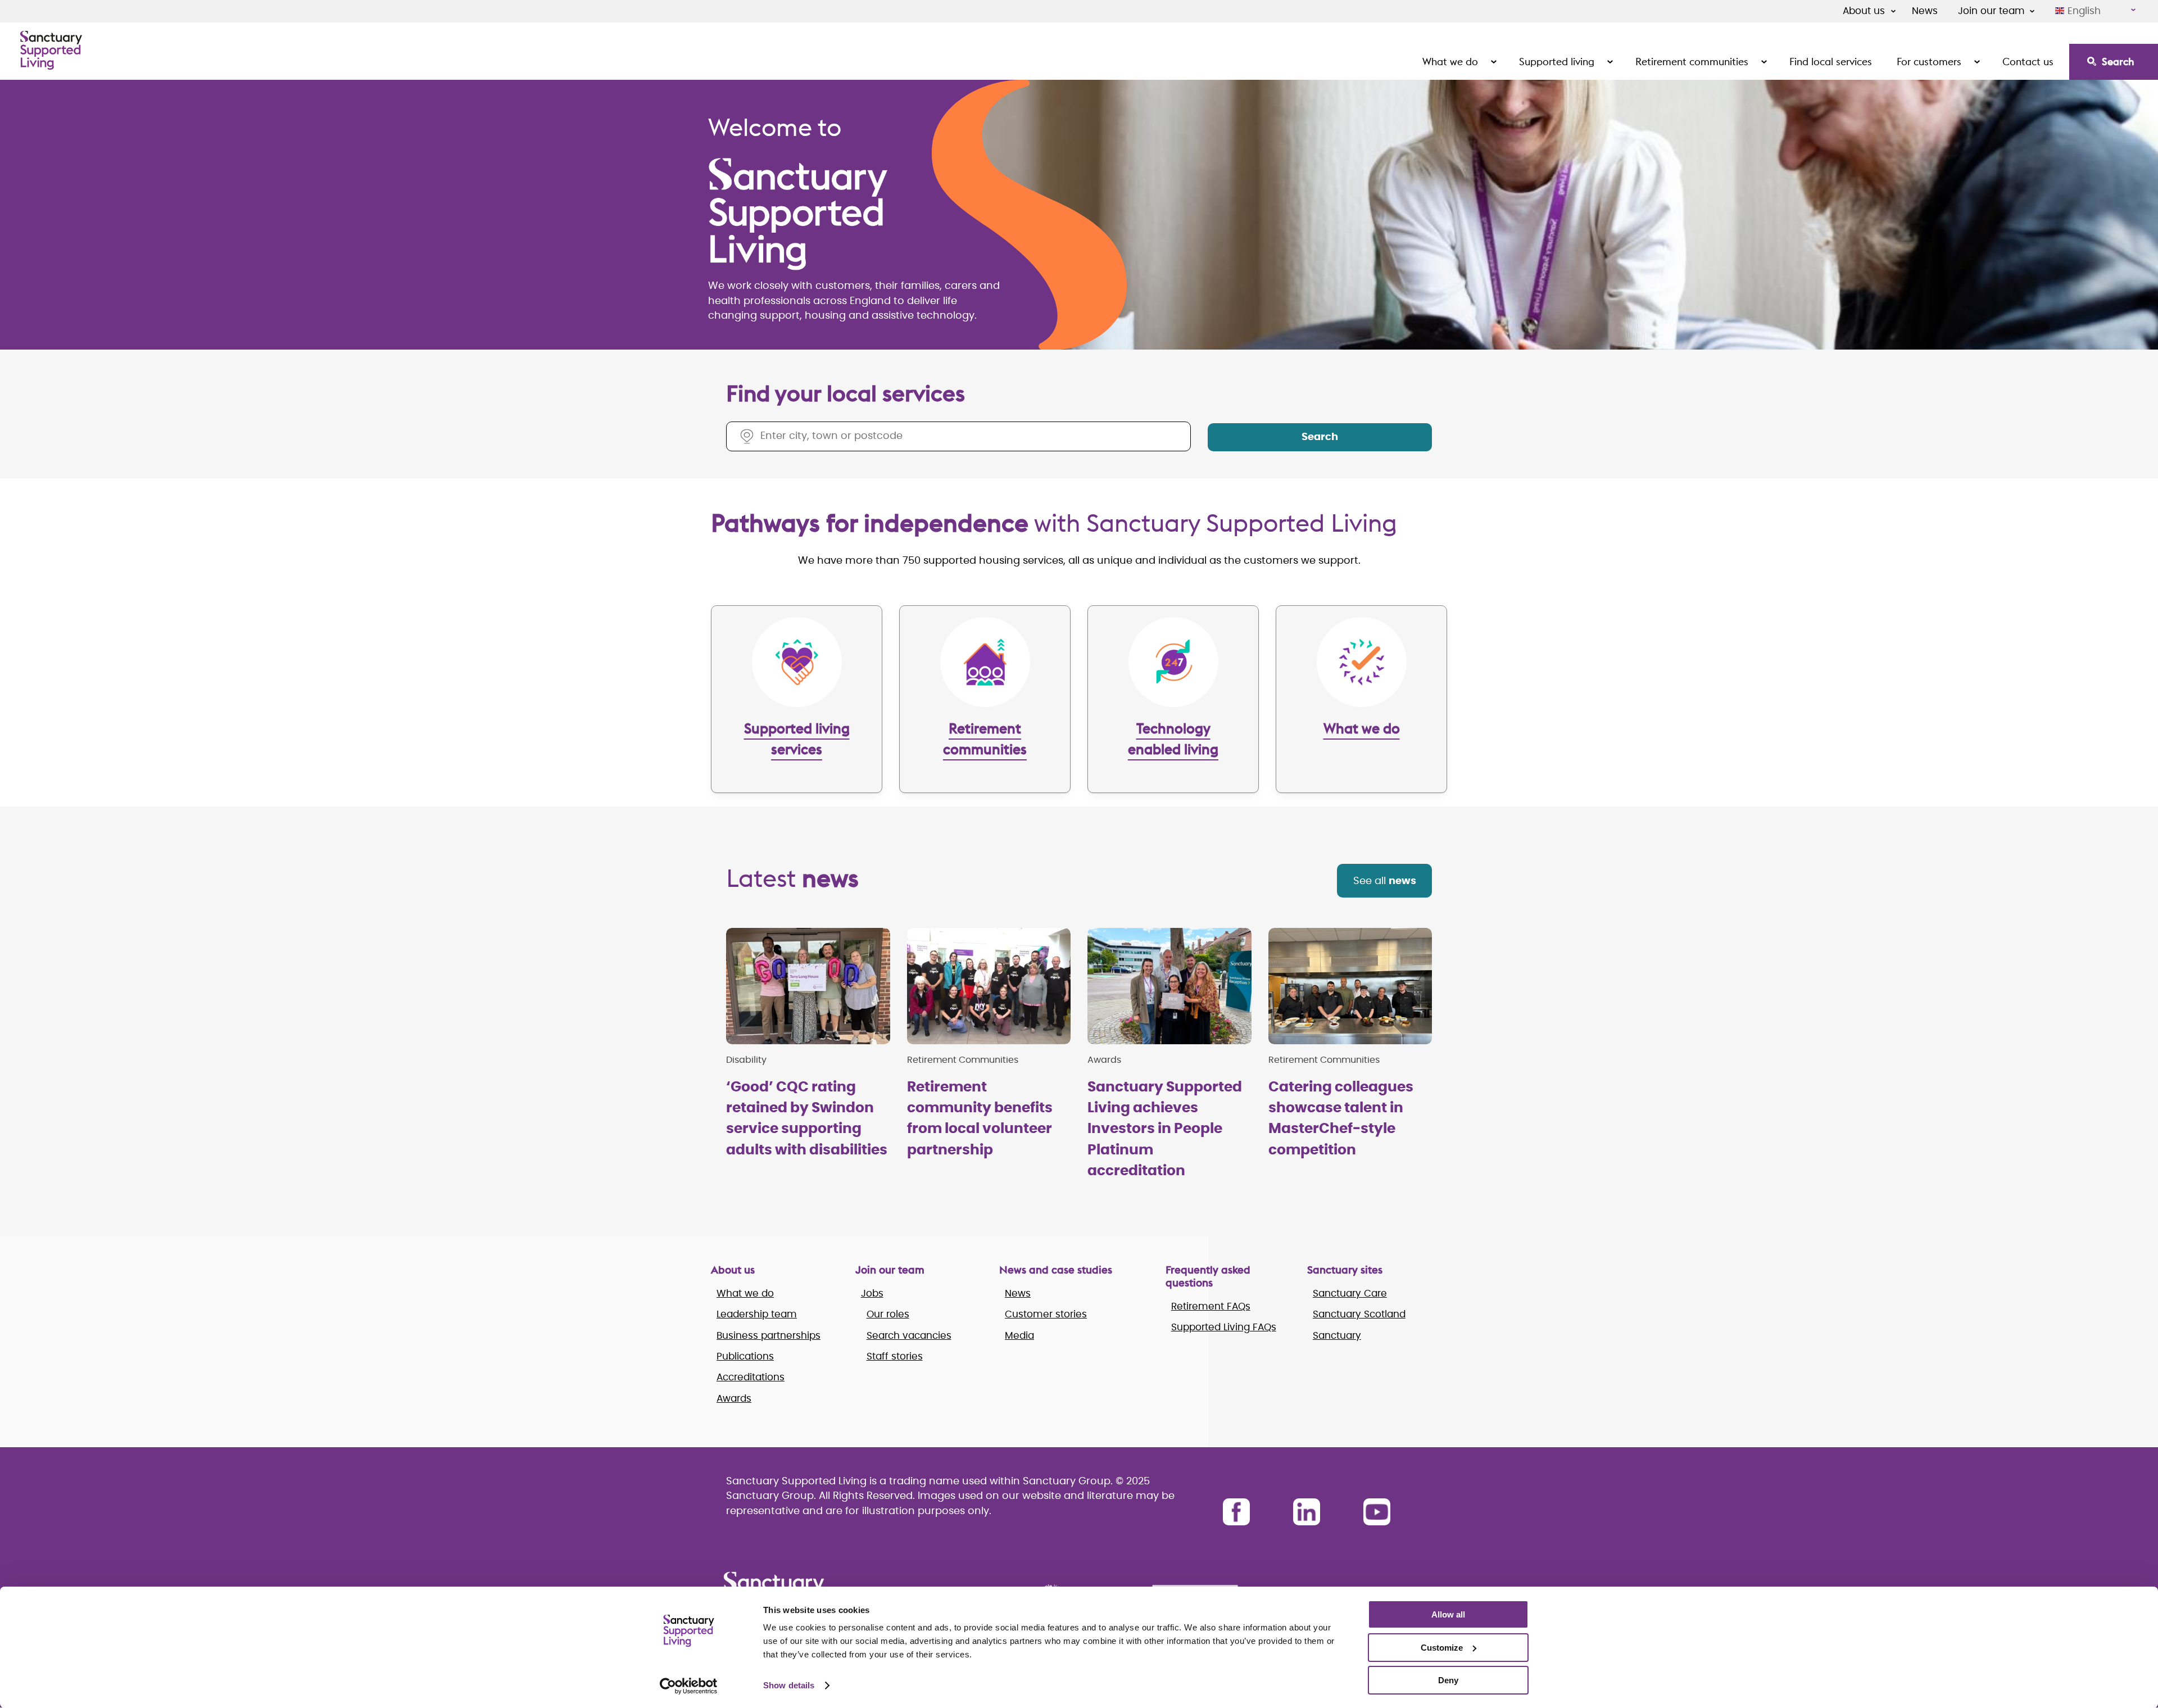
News (1925, 11)
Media (1019, 1336)
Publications (745, 1356)
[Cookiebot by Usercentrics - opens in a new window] (689, 1686)
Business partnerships (769, 1336)
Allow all (1448, 1614)
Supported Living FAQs (1224, 1327)
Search (2118, 62)
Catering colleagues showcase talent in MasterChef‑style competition (1341, 1119)
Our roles (888, 1314)
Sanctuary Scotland (1359, 1314)
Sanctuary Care (1350, 1294)
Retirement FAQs (1211, 1306)
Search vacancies (909, 1336)
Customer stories (1046, 1314)
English (2084, 11)
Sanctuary (1337, 1336)
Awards (734, 1399)
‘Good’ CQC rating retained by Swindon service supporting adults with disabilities (807, 1119)
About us (1864, 11)
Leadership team (757, 1314)
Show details (789, 1685)
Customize (1442, 1648)
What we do (1450, 62)
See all (1385, 881)
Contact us (2028, 62)
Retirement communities (1692, 62)
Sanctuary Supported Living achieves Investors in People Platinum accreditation (1165, 1129)
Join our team (1991, 11)
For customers (1929, 62)
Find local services (1831, 62)
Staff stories (895, 1356)
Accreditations (751, 1377)
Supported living (1557, 62)
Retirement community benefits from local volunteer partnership (980, 1119)
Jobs (872, 1294)
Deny (1448, 1680)
